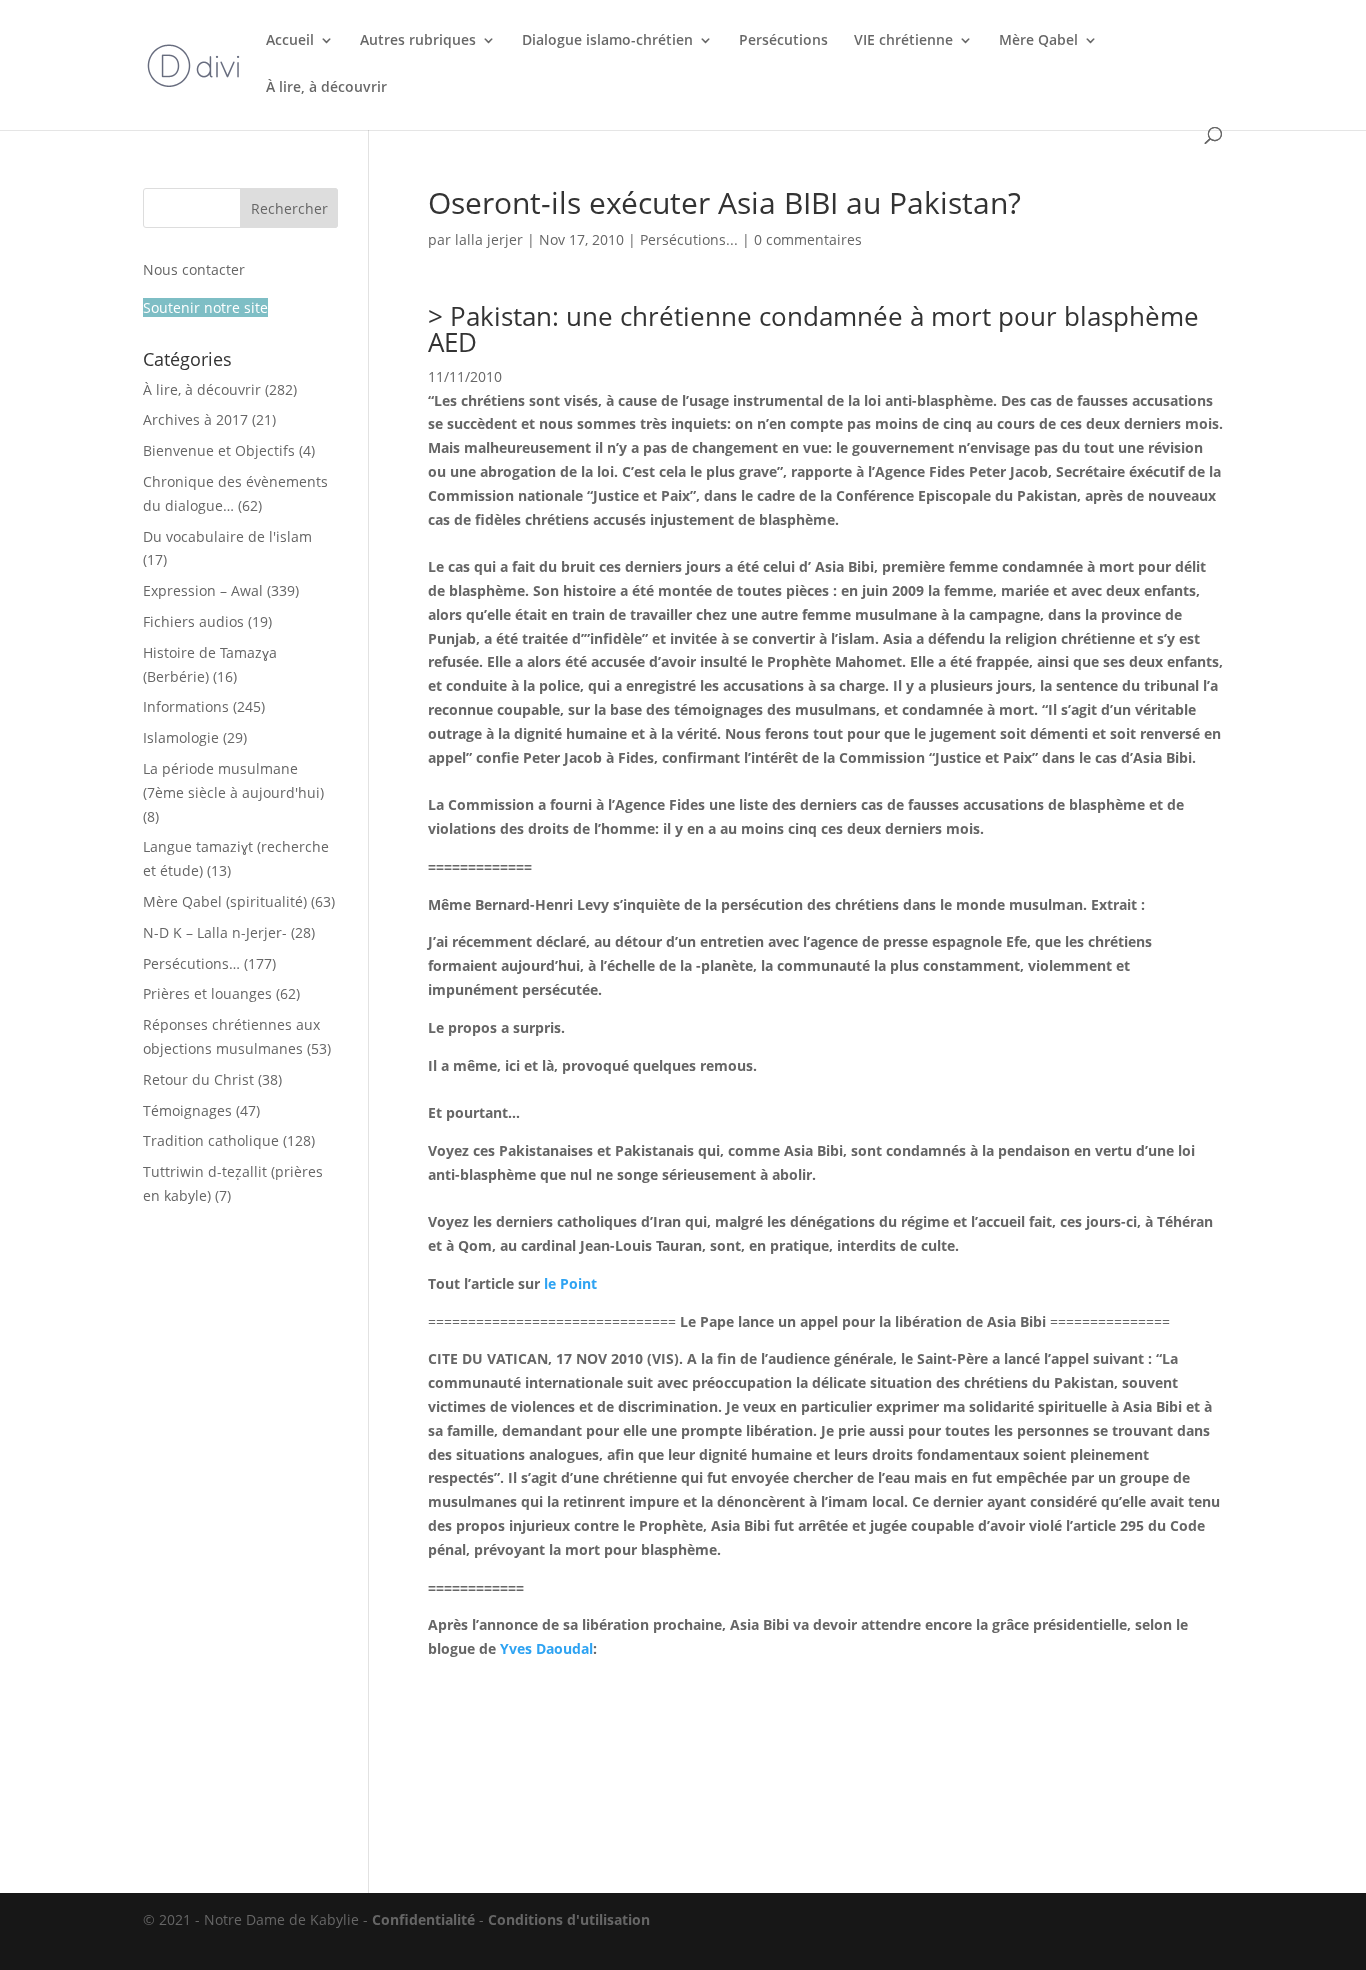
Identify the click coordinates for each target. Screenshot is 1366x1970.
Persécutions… (191, 963)
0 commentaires (808, 239)
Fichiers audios (193, 621)
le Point (570, 1283)
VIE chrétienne (903, 41)
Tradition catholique (211, 1140)
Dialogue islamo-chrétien (607, 41)
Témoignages (187, 1110)
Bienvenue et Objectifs (219, 450)
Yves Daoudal (546, 1648)
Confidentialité (423, 1919)
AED (452, 342)
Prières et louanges (207, 993)
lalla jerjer (489, 239)
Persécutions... (689, 239)
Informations (186, 706)
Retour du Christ (198, 1079)
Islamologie (181, 737)
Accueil (290, 41)
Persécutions (783, 41)
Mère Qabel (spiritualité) (225, 901)
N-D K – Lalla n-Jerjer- (215, 932)
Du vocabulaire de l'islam (227, 536)
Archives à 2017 (195, 419)
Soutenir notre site (205, 307)
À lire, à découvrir (326, 88)
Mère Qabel (1038, 41)
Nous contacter (194, 269)
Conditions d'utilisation (569, 1919)
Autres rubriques (418, 41)
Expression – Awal (203, 590)
